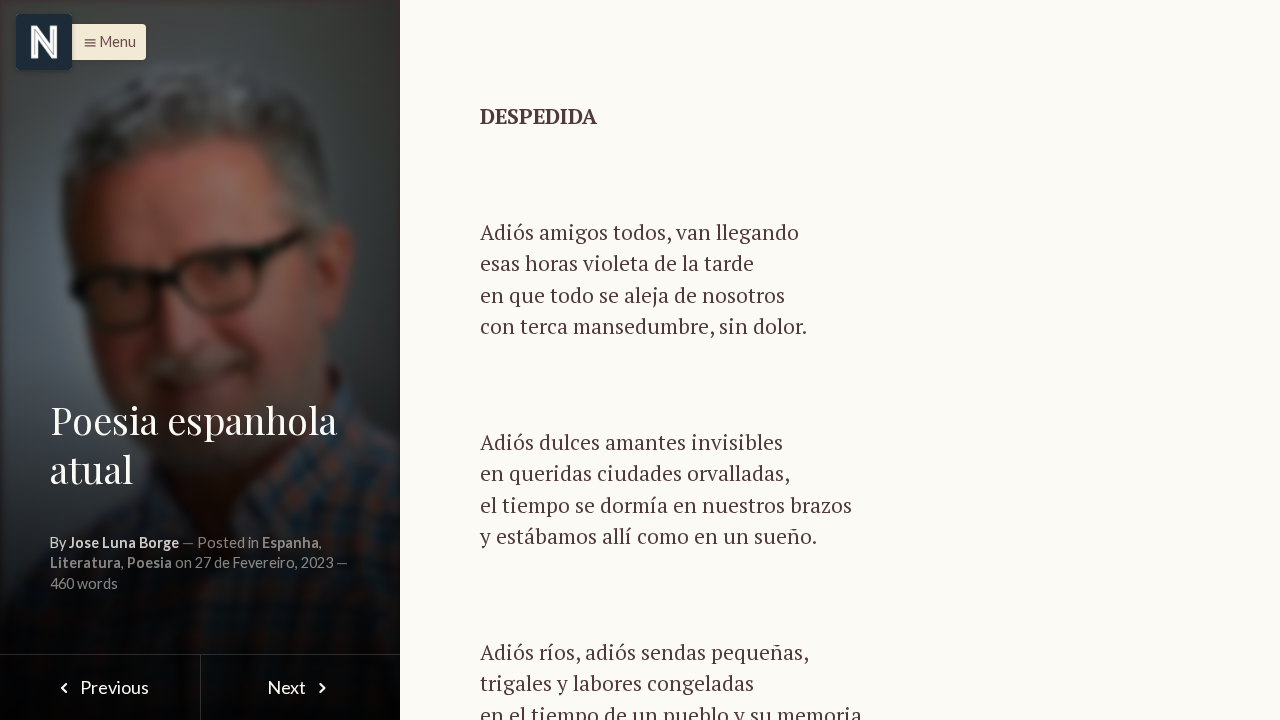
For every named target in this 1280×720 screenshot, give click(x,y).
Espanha (290, 542)
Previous (113, 687)
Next (288, 687)
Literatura (85, 562)
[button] (104, 42)
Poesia (149, 562)
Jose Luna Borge (124, 542)
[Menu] (44, 42)
